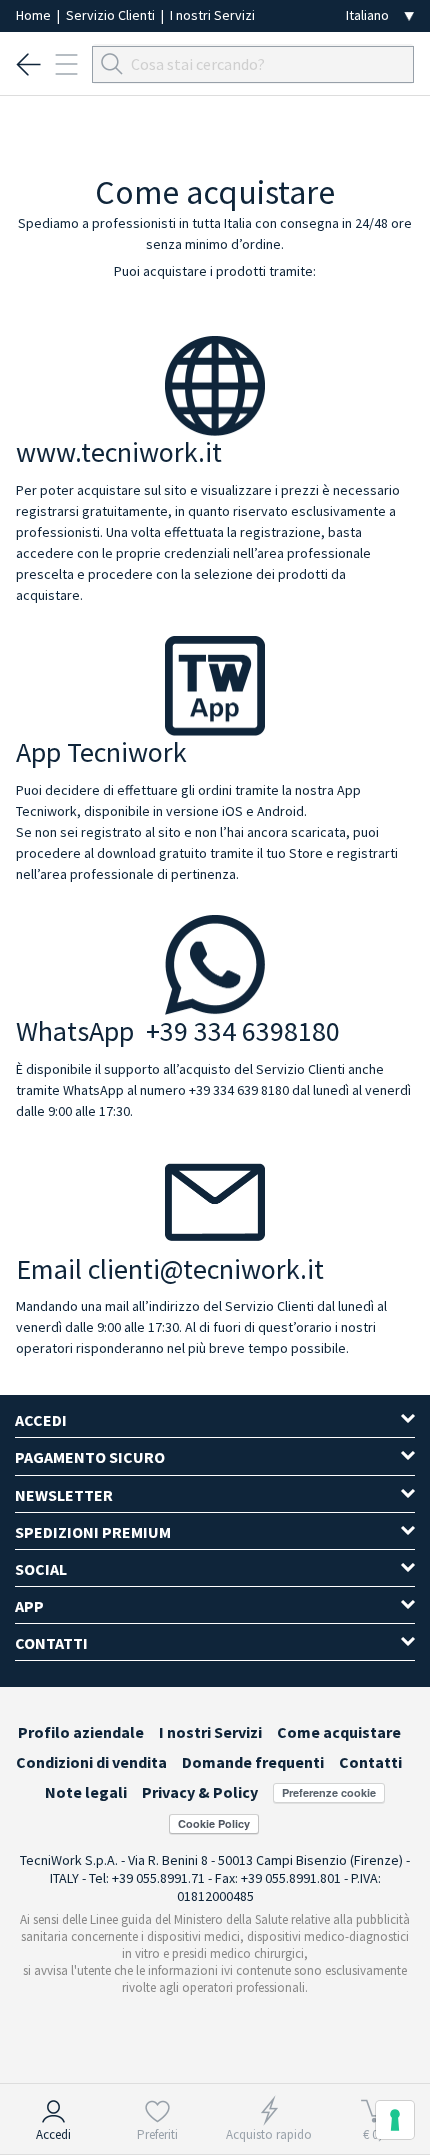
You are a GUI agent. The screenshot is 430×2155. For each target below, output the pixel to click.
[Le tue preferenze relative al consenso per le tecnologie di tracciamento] (395, 2120)
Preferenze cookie (329, 1792)
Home (35, 15)
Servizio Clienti (112, 15)
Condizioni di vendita (91, 1762)
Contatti (370, 1762)
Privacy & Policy (200, 1792)
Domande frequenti (253, 1762)
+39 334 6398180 (243, 1031)
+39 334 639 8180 (239, 1090)
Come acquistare (339, 1732)
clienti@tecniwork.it (206, 1269)
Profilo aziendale (81, 1732)
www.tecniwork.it (119, 452)
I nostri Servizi (212, 15)
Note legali (86, 1792)
